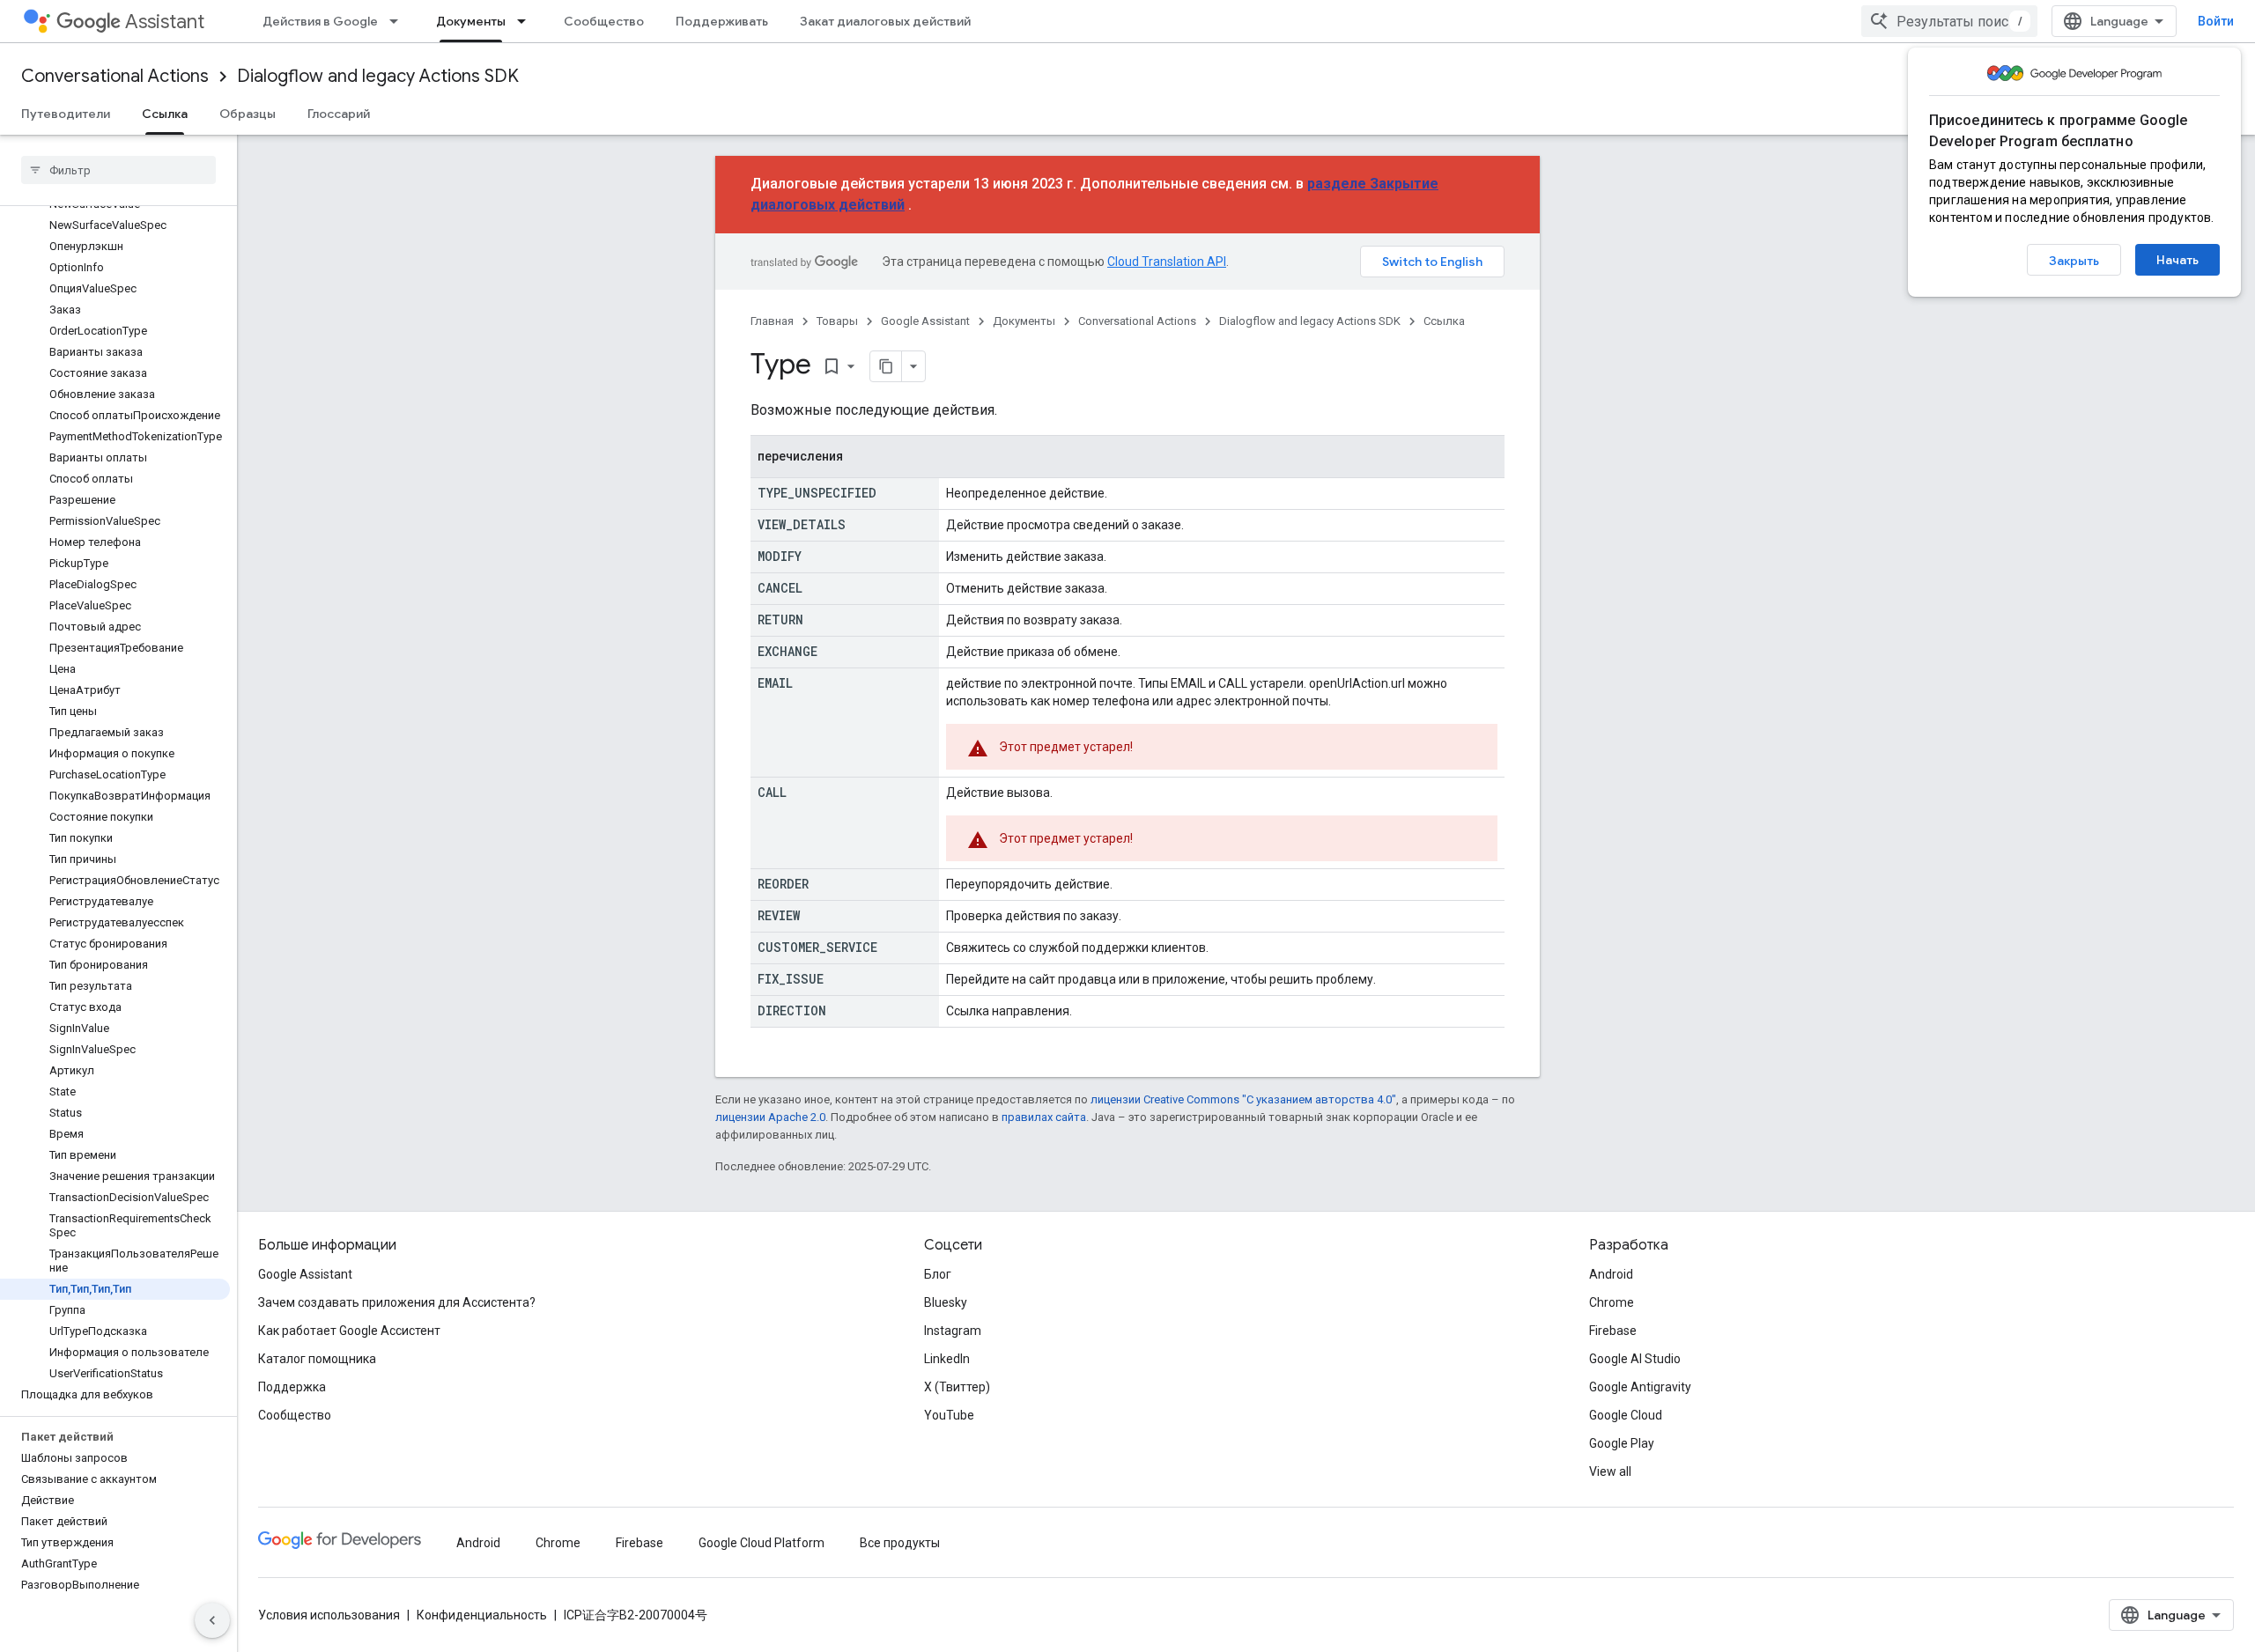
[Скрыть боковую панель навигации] (212, 1620)
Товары (837, 321)
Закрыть (2074, 261)
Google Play (1622, 1443)
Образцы (248, 114)
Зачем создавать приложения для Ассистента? (397, 1302)
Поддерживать (722, 21)
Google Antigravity (1640, 1387)
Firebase (1613, 1331)
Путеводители (66, 114)
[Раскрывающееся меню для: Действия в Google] (399, 21)
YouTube (949, 1415)
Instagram (953, 1331)
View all (1610, 1471)
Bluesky (946, 1302)
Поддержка (292, 1387)
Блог (938, 1274)
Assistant (165, 22)
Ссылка (165, 114)
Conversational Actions (115, 76)
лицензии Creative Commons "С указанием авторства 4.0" (1243, 1099)
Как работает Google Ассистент (349, 1331)
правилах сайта (1044, 1117)
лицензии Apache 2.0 (770, 1117)
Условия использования (329, 1615)
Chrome (1612, 1302)
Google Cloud (1626, 1415)
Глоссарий (339, 114)
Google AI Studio (1635, 1359)
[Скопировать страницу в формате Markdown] (886, 366)
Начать (2177, 260)
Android (1611, 1274)
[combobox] (1949, 21)
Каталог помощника (317, 1359)
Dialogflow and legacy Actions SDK (378, 76)
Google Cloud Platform (762, 1543)
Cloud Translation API (1167, 262)
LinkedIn (947, 1359)
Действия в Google (320, 21)
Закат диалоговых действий (885, 21)
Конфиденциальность (482, 1615)
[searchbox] (118, 170)
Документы (471, 21)
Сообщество (604, 21)
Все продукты (900, 1543)
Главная (772, 321)
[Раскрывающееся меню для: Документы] (527, 21)
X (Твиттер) (957, 1387)
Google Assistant (925, 321)
